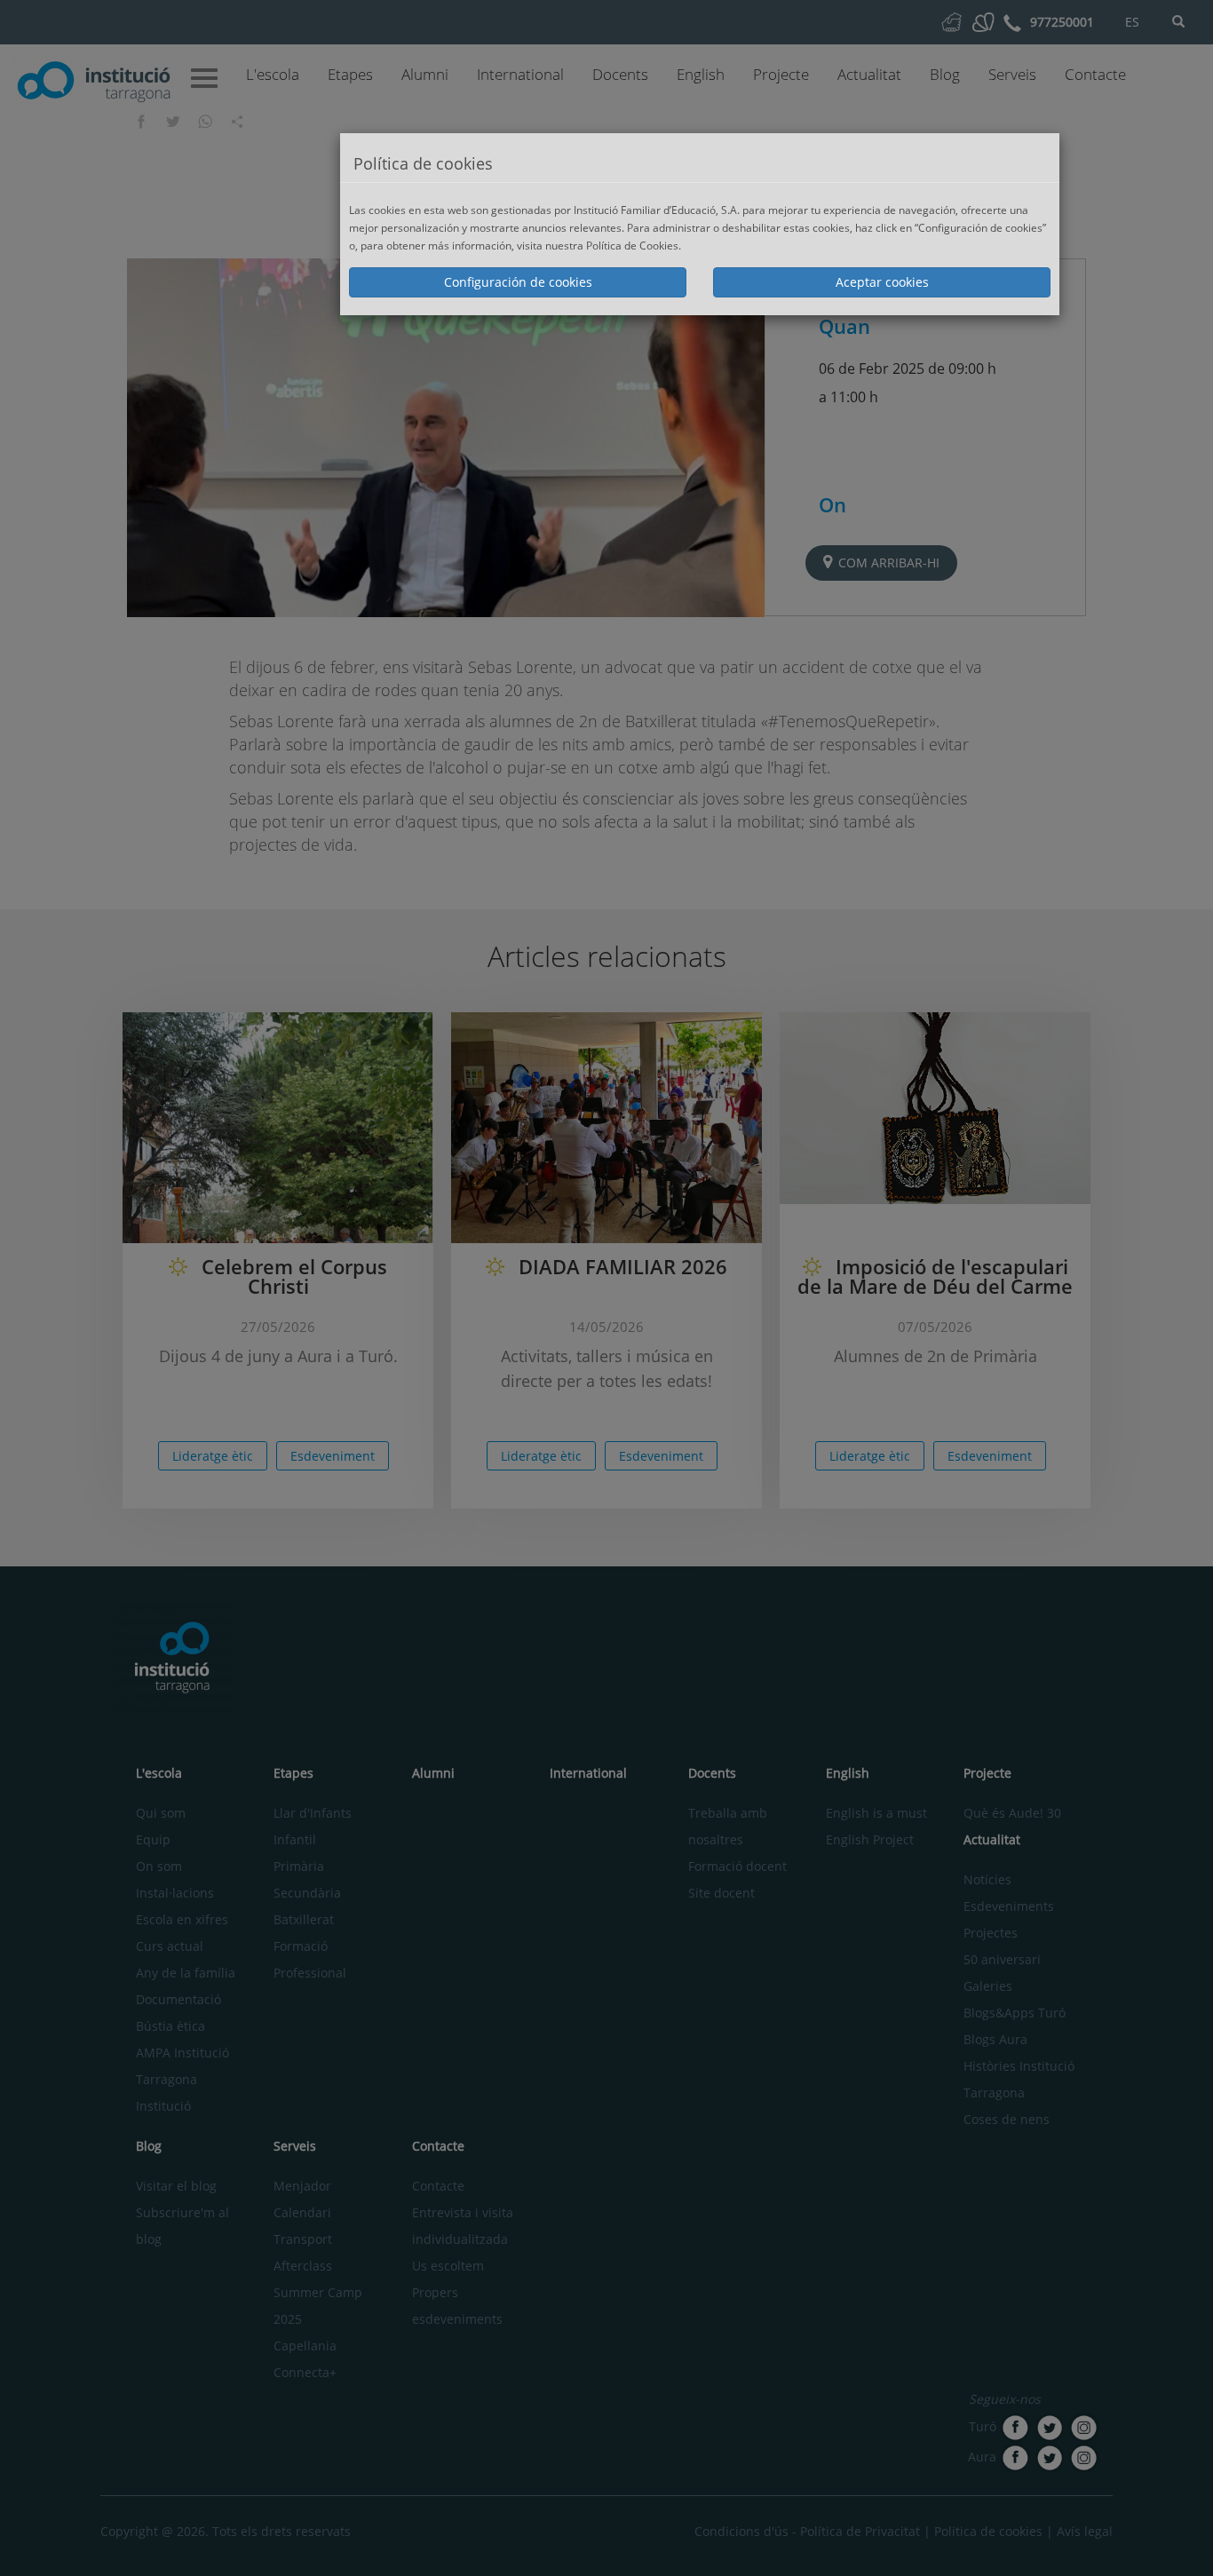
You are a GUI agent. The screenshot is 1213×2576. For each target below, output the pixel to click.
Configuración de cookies (518, 282)
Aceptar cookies (882, 282)
